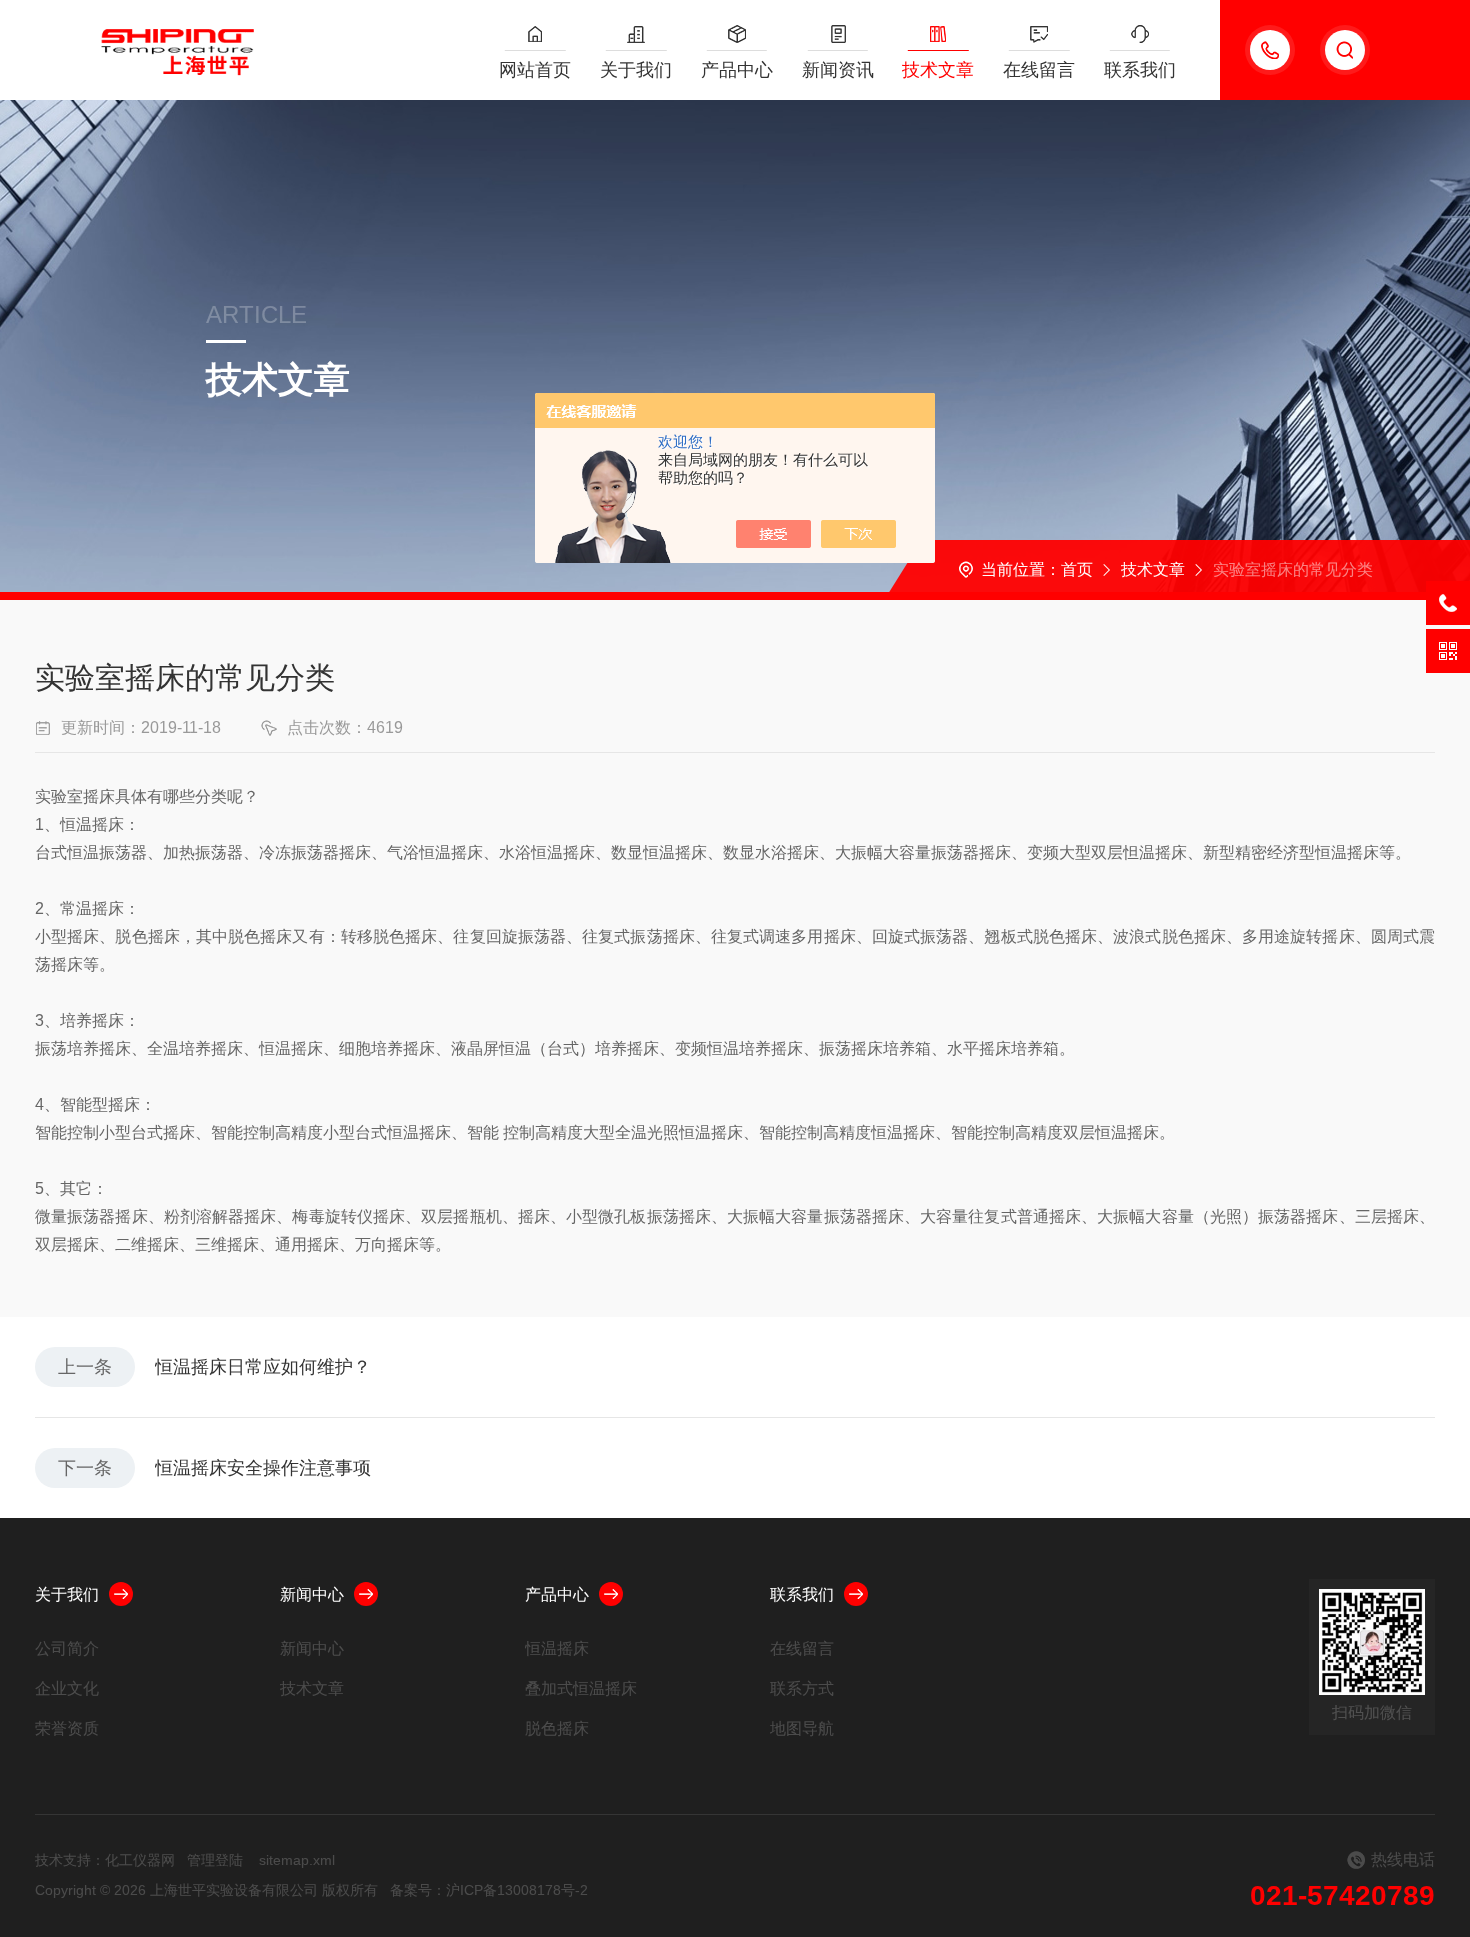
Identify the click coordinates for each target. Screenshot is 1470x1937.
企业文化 (67, 1688)
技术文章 (938, 70)
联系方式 (802, 1688)
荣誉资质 (67, 1728)
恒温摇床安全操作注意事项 (263, 1468)
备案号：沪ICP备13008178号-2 (489, 1890)
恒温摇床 (557, 1648)
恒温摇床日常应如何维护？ (263, 1367)
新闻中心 (312, 1594)
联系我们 (1140, 70)
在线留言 (1039, 70)
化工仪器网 (140, 1860)
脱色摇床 (557, 1728)
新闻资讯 (838, 70)
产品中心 (737, 70)
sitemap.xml (297, 1860)
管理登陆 (215, 1860)
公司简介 (67, 1648)
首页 (1077, 569)
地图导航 (802, 1728)
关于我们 (636, 70)
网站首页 (535, 70)
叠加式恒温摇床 (581, 1688)
